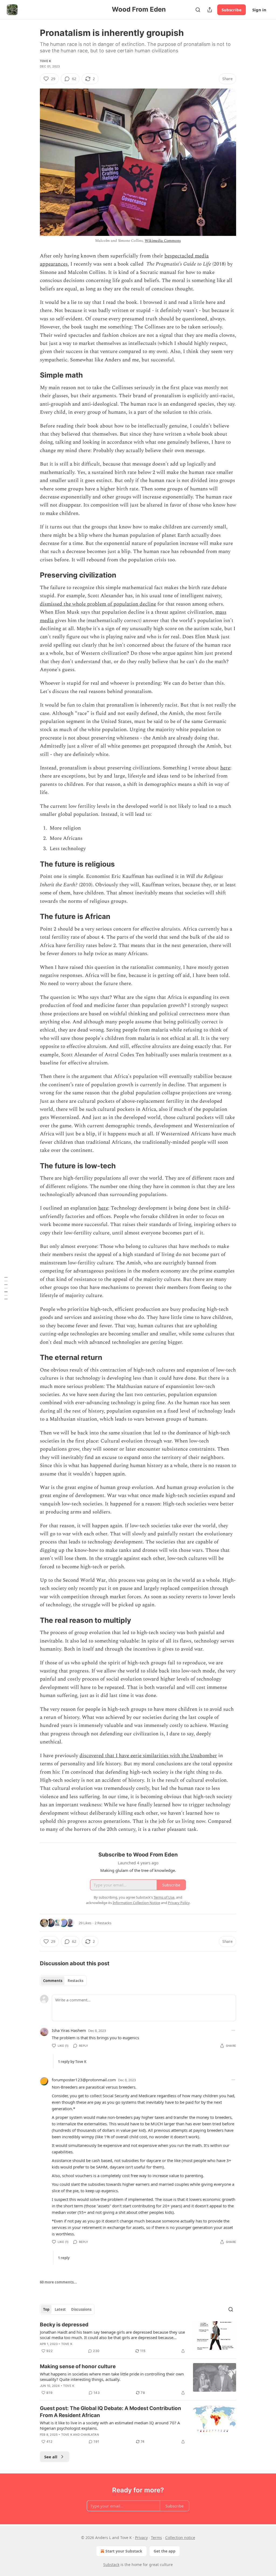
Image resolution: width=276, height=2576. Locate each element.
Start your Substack (124, 2551)
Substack (111, 2565)
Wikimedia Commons (163, 241)
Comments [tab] (53, 1981)
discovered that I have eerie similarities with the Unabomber (148, 1756)
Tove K (45, 61)
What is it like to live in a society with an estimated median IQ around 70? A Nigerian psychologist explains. (110, 2425)
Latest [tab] (60, 2309)
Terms (156, 2538)
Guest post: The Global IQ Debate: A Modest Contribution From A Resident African (111, 2412)
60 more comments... (58, 2282)
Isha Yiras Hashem (69, 2030)
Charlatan (90, 2435)
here (225, 768)
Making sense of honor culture (78, 2366)
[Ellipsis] (233, 2030)
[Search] (198, 10)
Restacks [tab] (75, 1981)
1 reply (64, 2258)
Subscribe (232, 10)
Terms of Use (164, 1897)
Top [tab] (46, 2309)
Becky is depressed (64, 2325)
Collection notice (180, 2538)
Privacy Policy (179, 1903)
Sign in (259, 10)
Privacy (141, 2538)
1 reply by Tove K (72, 2062)
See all (51, 2457)
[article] (138, 2338)
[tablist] (63, 1981)
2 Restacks (103, 1923)
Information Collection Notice (136, 1903)
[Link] (32, 375)
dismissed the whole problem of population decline (98, 604)
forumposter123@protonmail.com (84, 2080)
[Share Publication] (210, 10)
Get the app (165, 2551)
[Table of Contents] (6, 1288)
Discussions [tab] (81, 2309)
